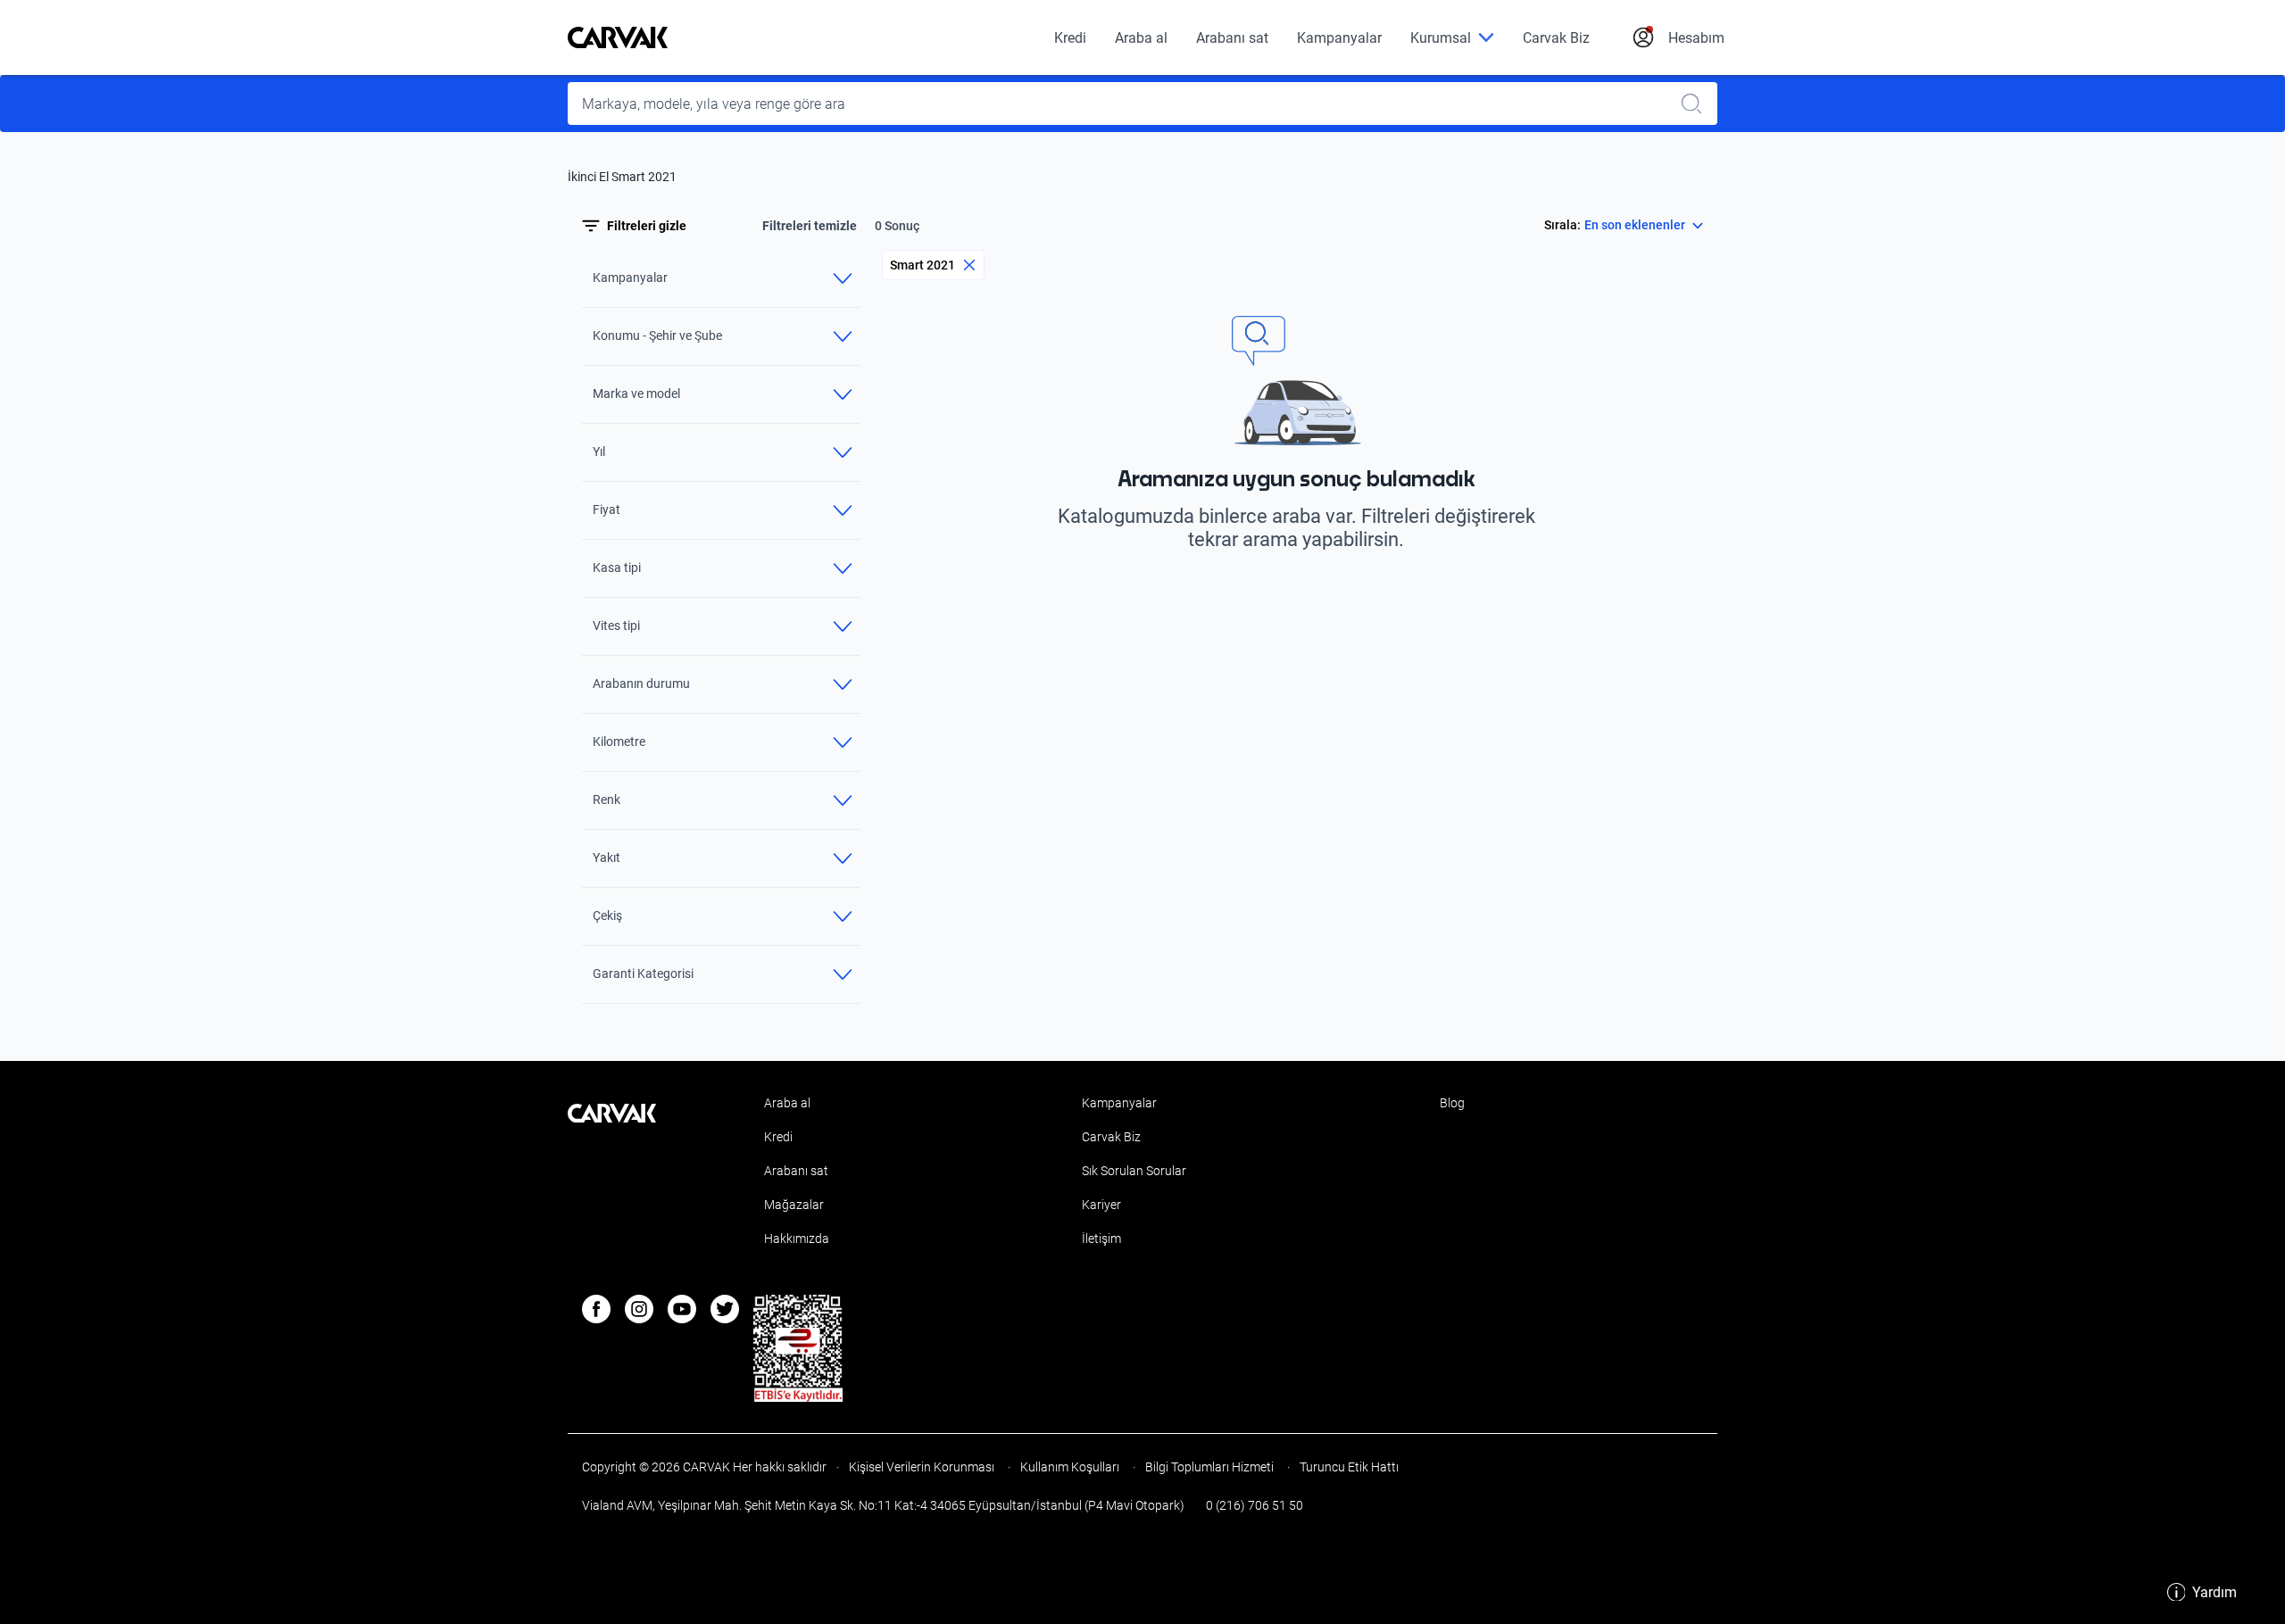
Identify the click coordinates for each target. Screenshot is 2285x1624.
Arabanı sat (1232, 38)
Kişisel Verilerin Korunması (922, 1467)
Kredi (1070, 38)
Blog (1452, 1103)
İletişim (1101, 1239)
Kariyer (1101, 1205)
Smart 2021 (922, 265)
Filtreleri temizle (810, 226)
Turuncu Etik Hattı (1348, 1467)
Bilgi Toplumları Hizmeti (1209, 1467)
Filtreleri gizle (647, 226)
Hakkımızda (797, 1239)
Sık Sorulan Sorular (1134, 1171)
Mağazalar (794, 1205)
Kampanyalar (1339, 38)
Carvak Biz (1556, 38)
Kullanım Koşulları (1070, 1467)
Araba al (1141, 38)
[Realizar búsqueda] (1697, 104)
